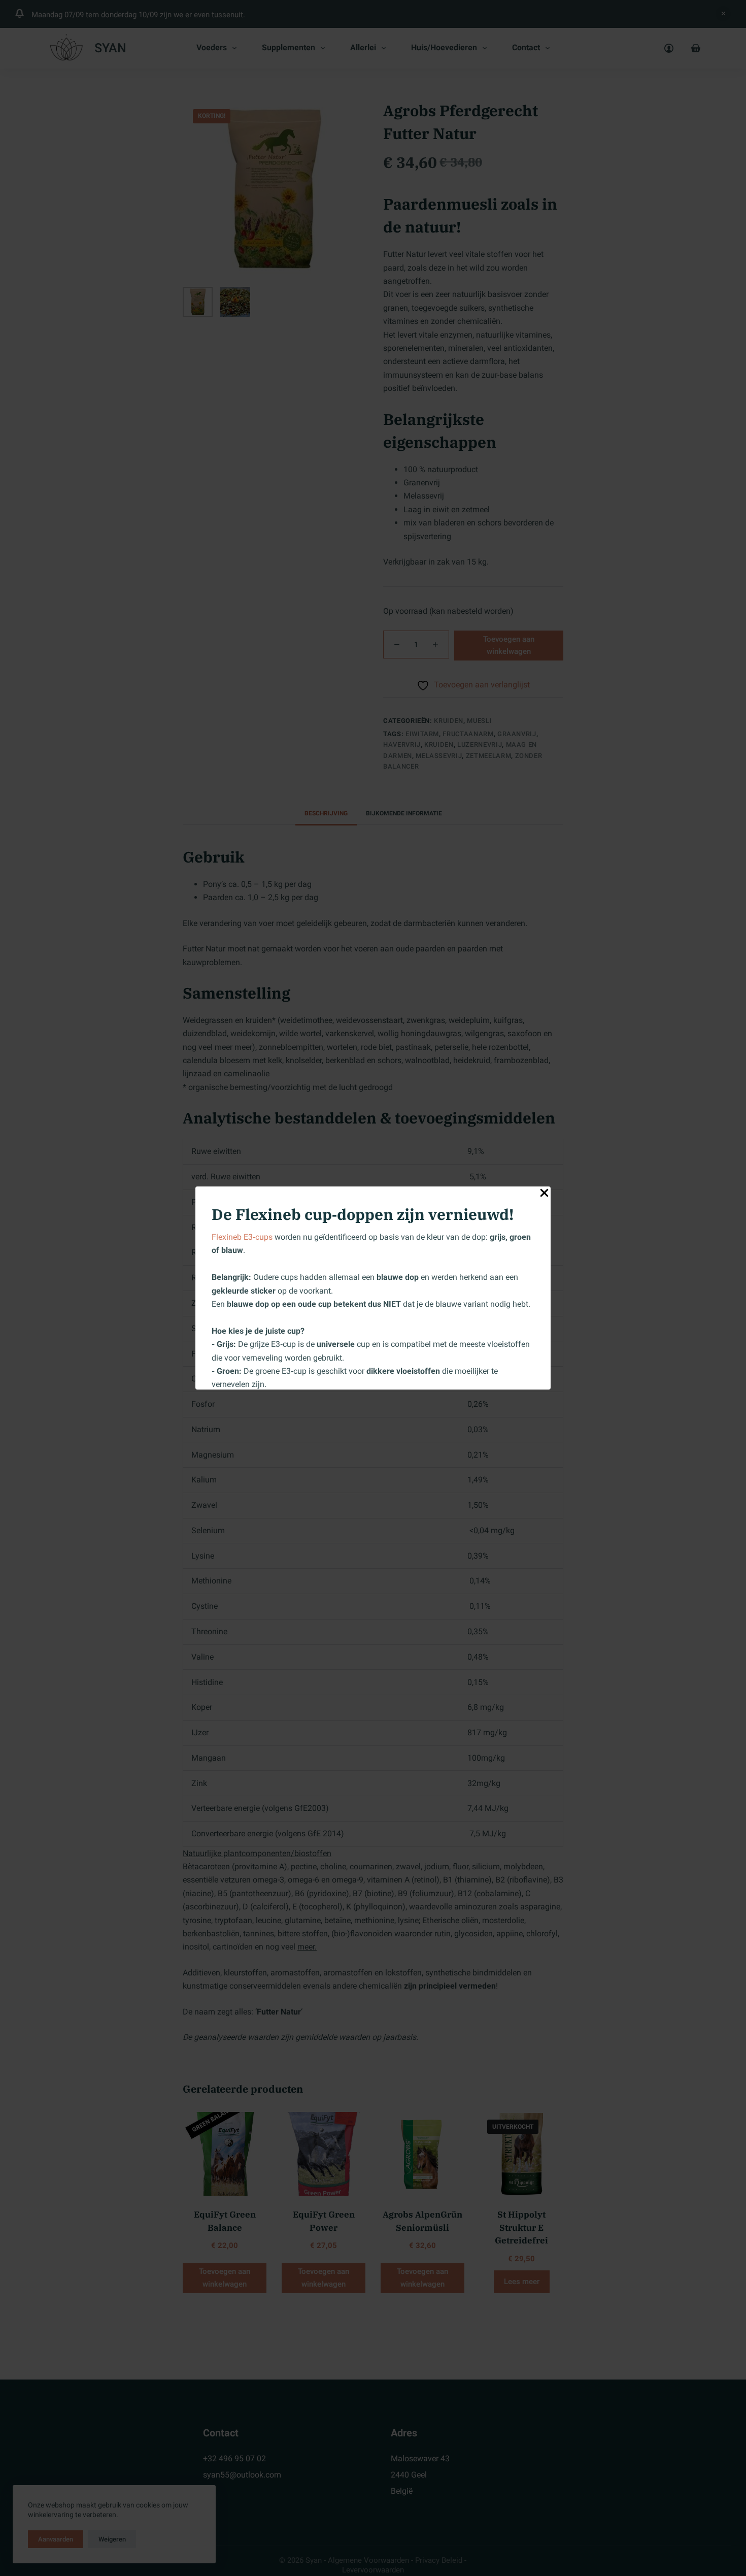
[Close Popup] (544, 1195)
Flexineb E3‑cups (242, 1237)
